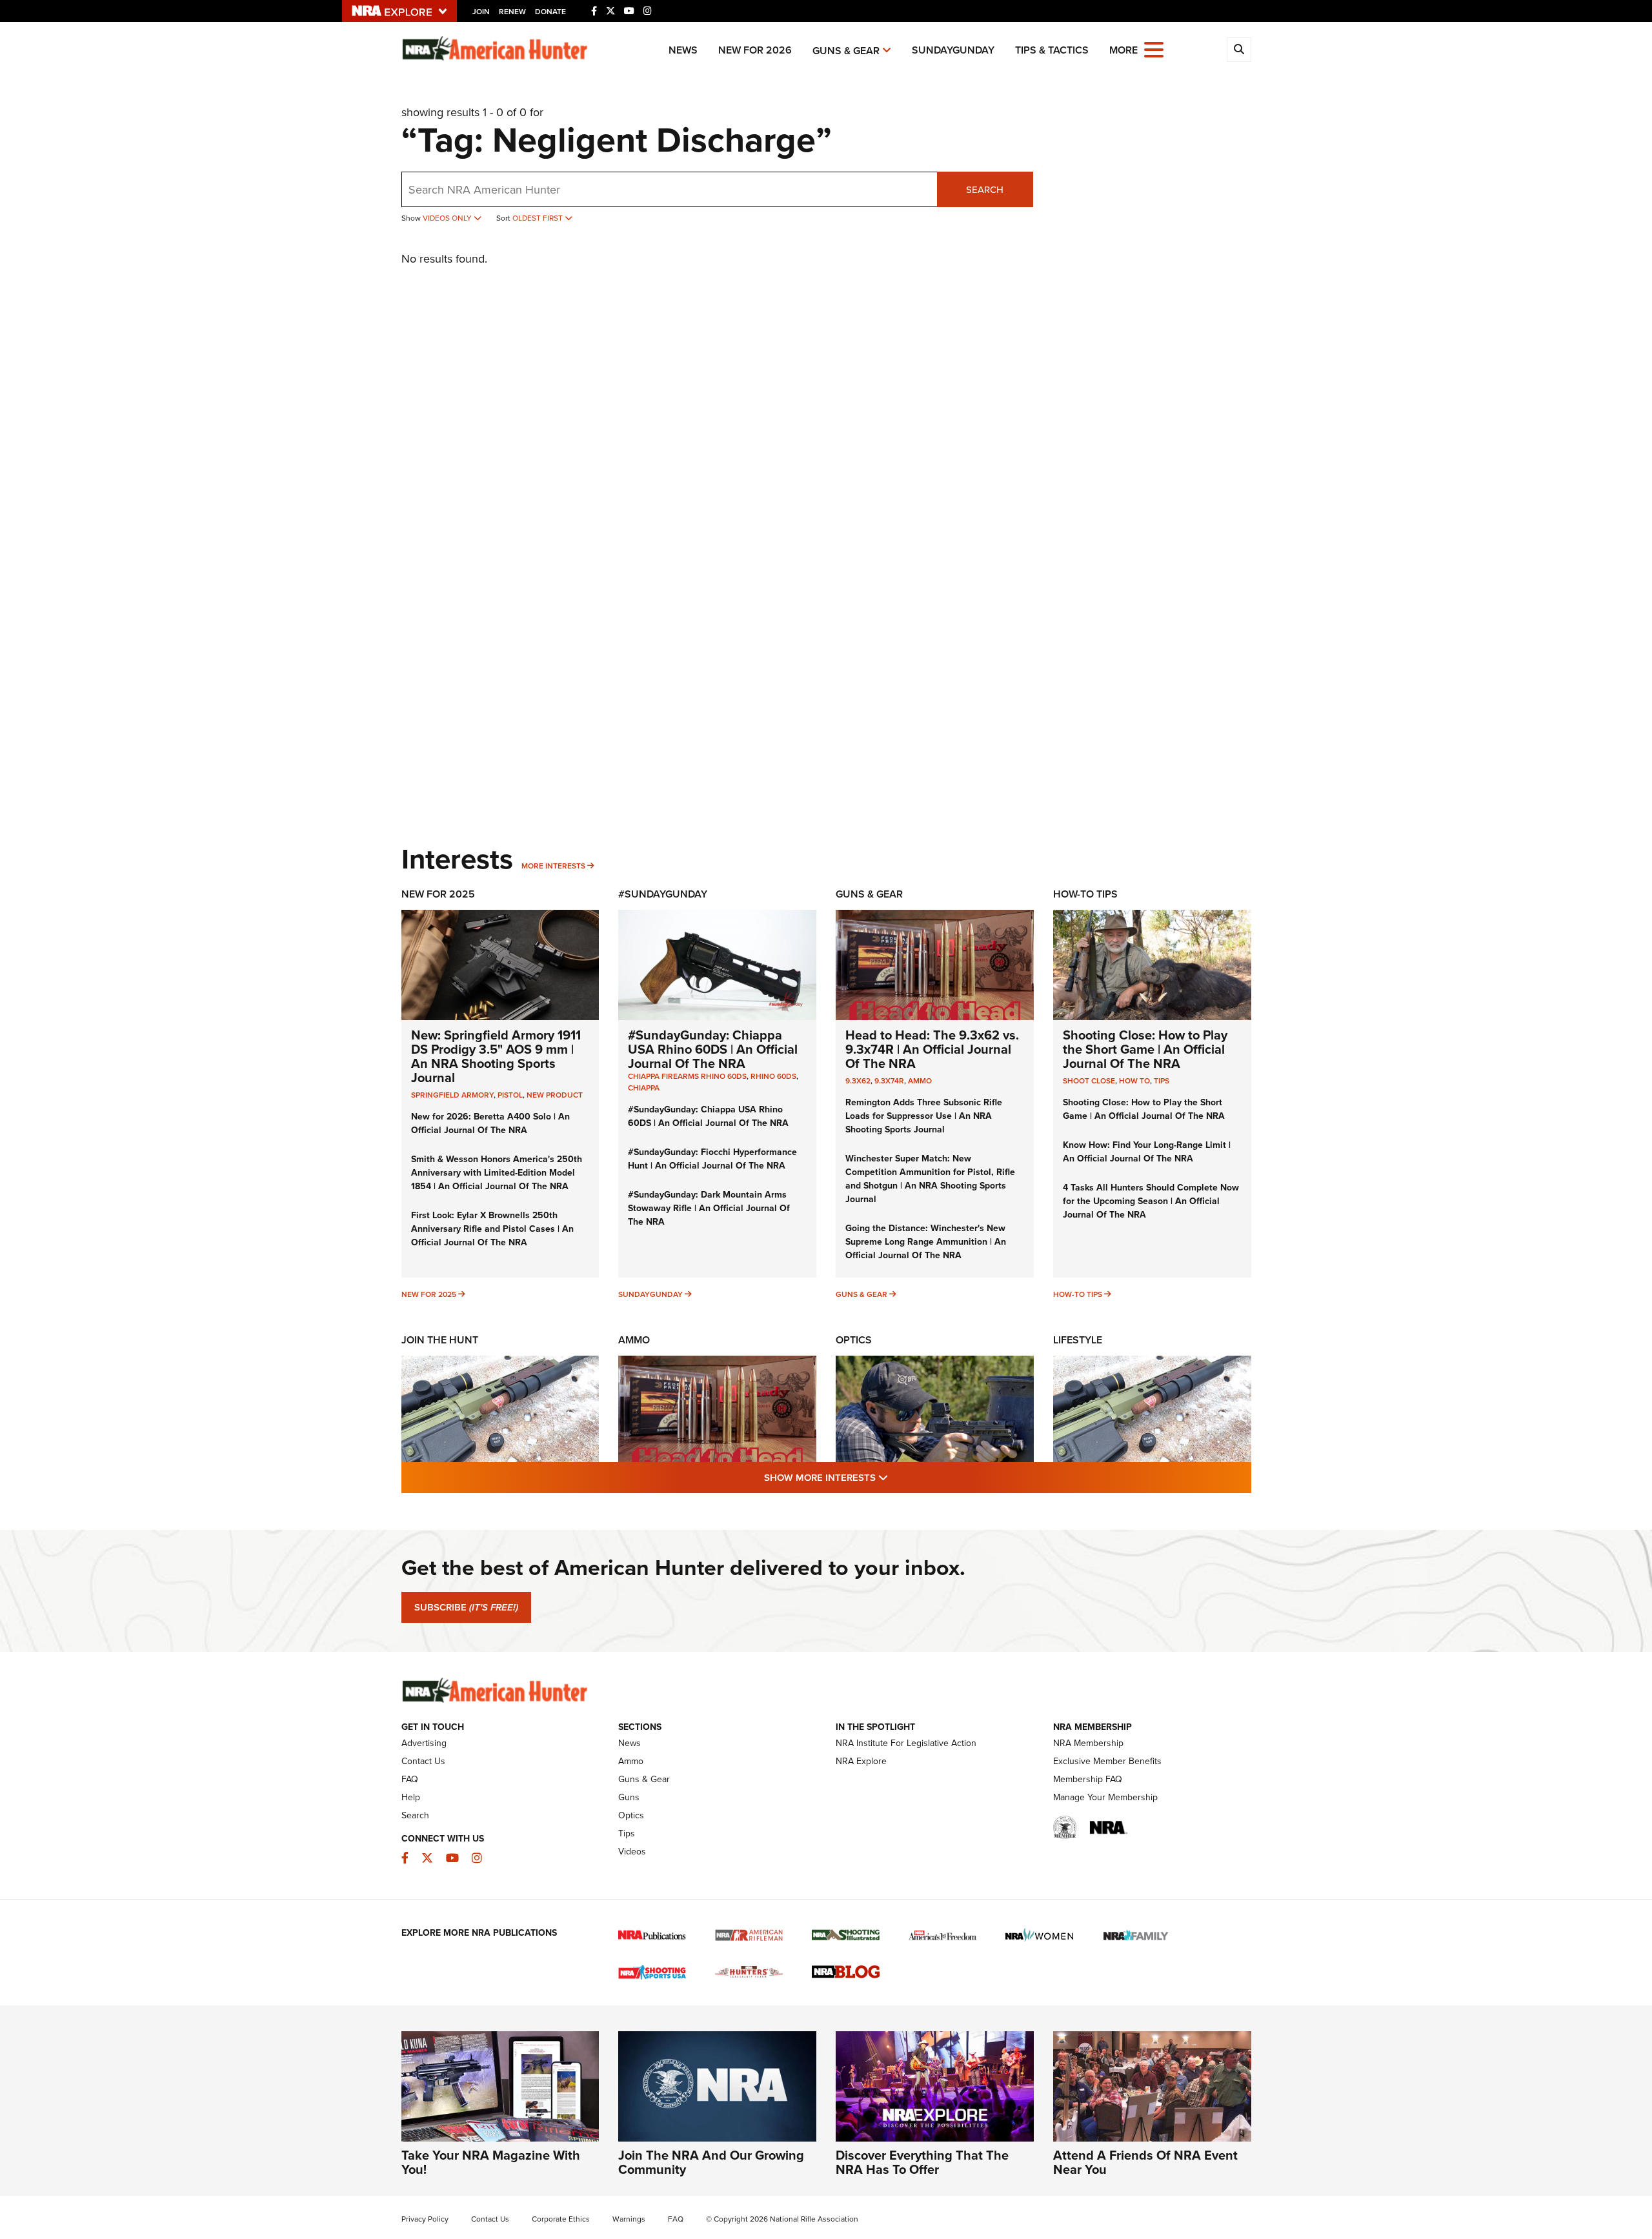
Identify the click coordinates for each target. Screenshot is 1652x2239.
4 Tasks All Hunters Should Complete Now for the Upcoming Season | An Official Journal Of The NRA (1151, 1201)
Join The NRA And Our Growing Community (711, 2162)
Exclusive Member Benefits (1107, 1761)
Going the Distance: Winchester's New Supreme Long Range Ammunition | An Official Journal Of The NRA (926, 1241)
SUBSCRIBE (466, 1607)
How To (1134, 1080)
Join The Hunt (440, 1340)
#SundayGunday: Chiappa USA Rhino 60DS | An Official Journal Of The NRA (713, 1049)
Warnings (629, 2219)
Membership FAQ (1088, 1779)
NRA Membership (1088, 1743)
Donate (550, 11)
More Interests (553, 866)
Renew (512, 11)
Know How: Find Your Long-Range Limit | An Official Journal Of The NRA (1147, 1151)
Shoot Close (1089, 1080)
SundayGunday (953, 50)
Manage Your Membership (1105, 1797)
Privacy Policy (425, 2219)
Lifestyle (1078, 1340)
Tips (1162, 1080)
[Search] (1239, 50)
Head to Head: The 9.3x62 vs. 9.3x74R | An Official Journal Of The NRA (932, 1049)
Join (481, 11)
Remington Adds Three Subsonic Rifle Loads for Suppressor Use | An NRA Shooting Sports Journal (924, 1116)
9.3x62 (858, 1080)
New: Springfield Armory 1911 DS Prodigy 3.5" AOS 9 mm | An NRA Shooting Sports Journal (496, 1056)
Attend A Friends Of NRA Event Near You (1145, 2162)
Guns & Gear (846, 51)
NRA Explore (861, 1761)
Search (985, 189)
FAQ (410, 1779)
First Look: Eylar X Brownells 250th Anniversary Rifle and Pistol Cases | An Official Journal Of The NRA (492, 1229)
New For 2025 (438, 894)
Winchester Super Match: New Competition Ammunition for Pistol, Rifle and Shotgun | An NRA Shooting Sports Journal (930, 1179)
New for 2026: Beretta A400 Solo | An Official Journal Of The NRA (490, 1123)
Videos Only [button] (448, 218)
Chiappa (644, 1088)
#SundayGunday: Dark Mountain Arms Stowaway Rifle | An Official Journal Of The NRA (709, 1208)
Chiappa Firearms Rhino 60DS (687, 1076)
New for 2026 (755, 50)
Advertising (424, 1743)
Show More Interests (896, 1477)
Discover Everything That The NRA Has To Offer (922, 2162)
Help (411, 1797)
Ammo (920, 1080)
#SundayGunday (663, 894)
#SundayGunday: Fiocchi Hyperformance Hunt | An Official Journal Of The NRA (712, 1159)
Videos (632, 1851)
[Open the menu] (1154, 49)
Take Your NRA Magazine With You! (491, 2162)
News (683, 50)
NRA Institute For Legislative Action (906, 1743)
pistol (510, 1095)
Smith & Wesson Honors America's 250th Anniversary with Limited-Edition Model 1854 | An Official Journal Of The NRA (497, 1172)
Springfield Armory (452, 1095)
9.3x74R (889, 1080)
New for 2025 (429, 1294)
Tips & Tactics (1052, 50)
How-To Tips (1085, 894)
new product (555, 1095)
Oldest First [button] (539, 218)
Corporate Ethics (561, 2219)
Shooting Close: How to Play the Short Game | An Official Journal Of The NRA (1145, 1049)
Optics (854, 1340)
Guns (629, 1797)
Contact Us (423, 1761)
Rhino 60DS (773, 1076)
